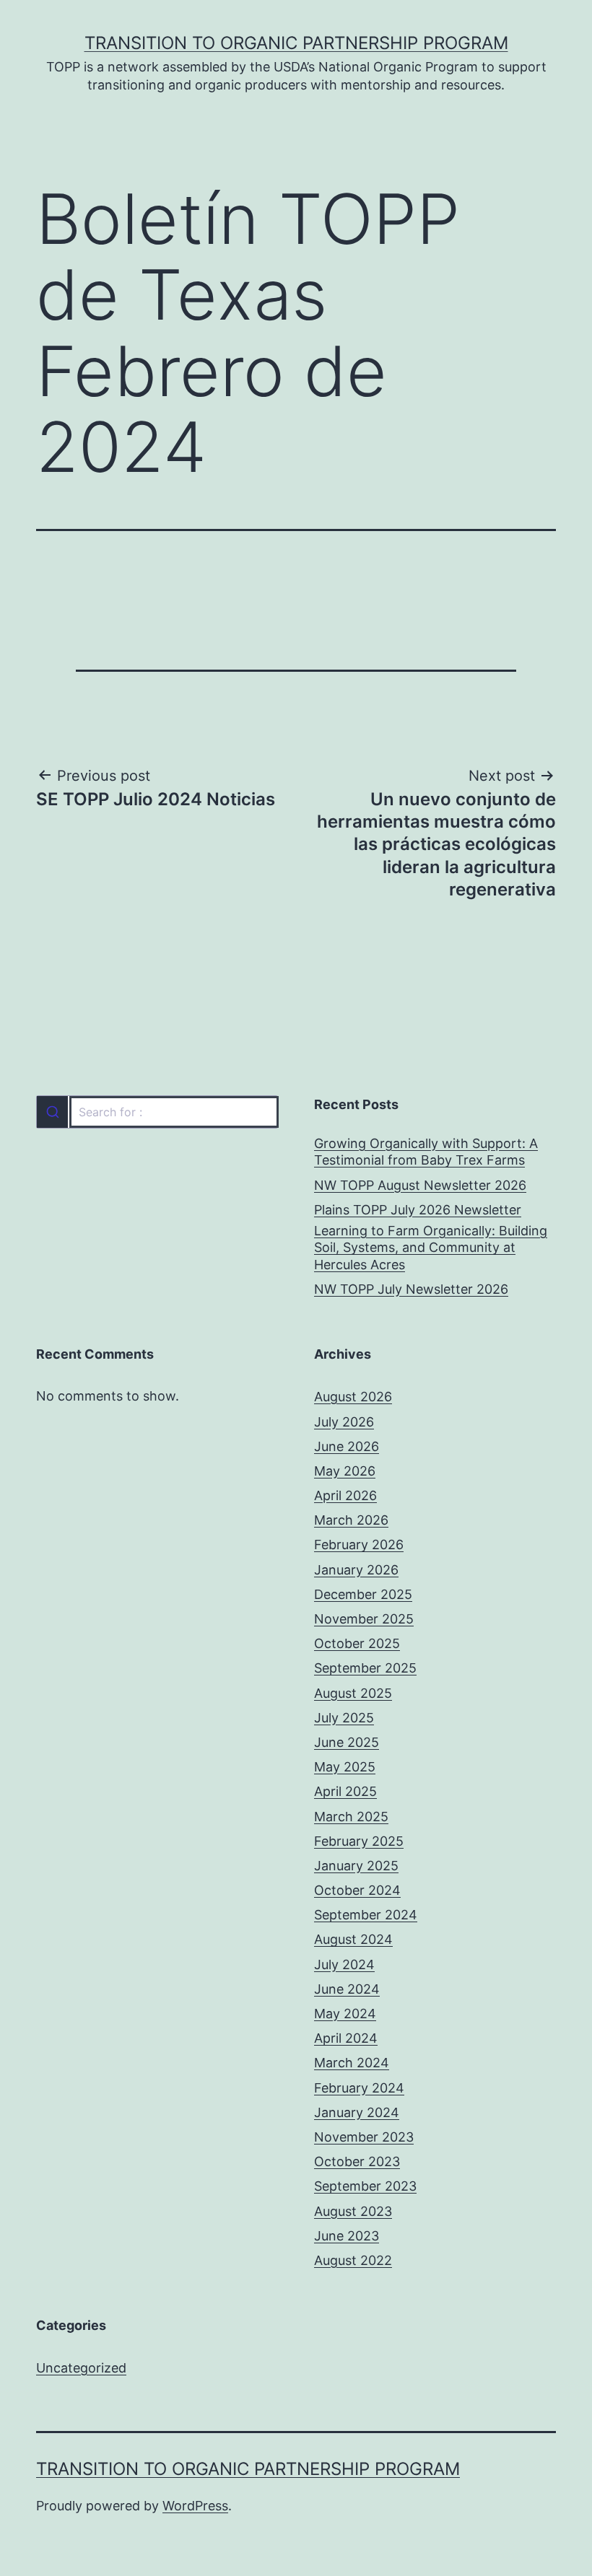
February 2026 (359, 1545)
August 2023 (353, 2211)
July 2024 (344, 1964)
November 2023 (364, 2137)
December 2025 (363, 1594)
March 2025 (351, 1817)
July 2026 (344, 1422)
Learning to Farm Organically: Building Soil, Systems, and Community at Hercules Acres (431, 1248)
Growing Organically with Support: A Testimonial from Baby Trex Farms (426, 1152)
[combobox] (157, 1112)
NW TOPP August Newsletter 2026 (420, 1185)
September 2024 (366, 1915)
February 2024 (359, 2088)
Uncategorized (81, 2368)
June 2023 (347, 2236)
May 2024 (345, 2014)
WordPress (195, 2506)
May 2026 (345, 1471)
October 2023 (357, 2161)
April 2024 (346, 2038)
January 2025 (356, 1866)
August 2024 (353, 1939)
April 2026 (345, 1495)
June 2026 (347, 1446)
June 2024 (347, 1989)
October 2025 (357, 1643)
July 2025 (344, 1718)
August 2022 (353, 2260)
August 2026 (353, 1397)
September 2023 (365, 2186)
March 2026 (351, 1520)
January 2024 (357, 2112)
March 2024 (352, 2063)
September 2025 (365, 1668)
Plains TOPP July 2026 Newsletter (418, 1210)
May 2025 (345, 1767)
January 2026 (356, 1570)
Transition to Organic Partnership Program (296, 43)
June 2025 (347, 1742)
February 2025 (359, 1841)
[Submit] (52, 1112)
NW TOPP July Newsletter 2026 (411, 1289)
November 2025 (364, 1619)
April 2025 (345, 1791)
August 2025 (353, 1693)
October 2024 (357, 1890)
